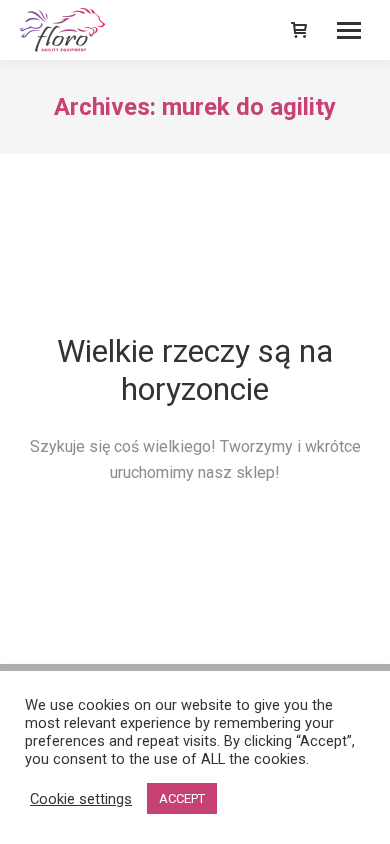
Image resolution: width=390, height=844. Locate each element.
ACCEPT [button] (182, 798)
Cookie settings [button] (81, 799)
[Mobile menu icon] (349, 30)
